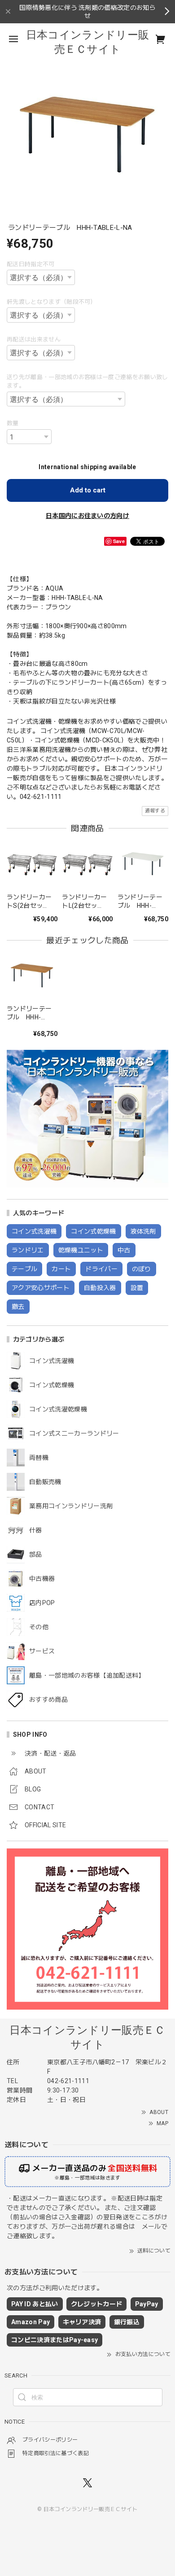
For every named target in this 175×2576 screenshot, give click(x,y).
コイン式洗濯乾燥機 (58, 1409)
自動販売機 (45, 1482)
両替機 (39, 1458)
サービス (42, 1651)
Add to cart (88, 490)
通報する (155, 811)
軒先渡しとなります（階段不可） (52, 302)
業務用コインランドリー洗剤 (71, 1506)
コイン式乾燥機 (52, 1385)
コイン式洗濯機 (52, 1361)
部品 (36, 1554)
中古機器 (42, 1579)
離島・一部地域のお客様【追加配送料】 (87, 1675)
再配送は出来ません (34, 339)
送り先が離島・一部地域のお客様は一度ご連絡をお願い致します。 (87, 382)
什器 (36, 1530)
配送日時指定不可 (31, 264)
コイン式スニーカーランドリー (74, 1433)
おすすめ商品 (48, 1700)
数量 (13, 423)
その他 (39, 1627)
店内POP (42, 1603)
